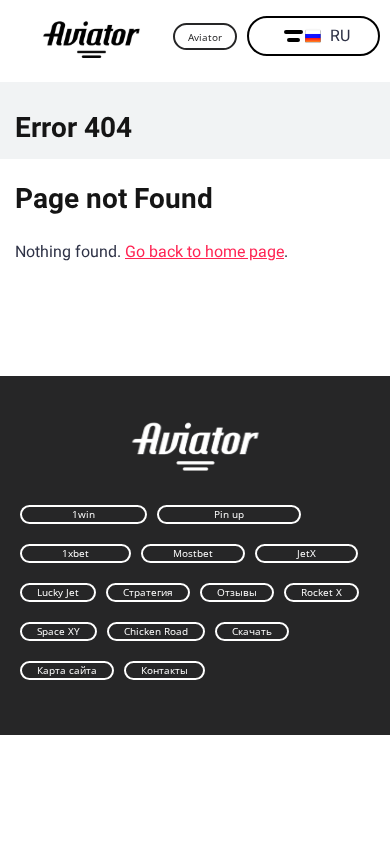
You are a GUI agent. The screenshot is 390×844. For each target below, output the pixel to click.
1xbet (75, 553)
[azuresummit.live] (91, 37)
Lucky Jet (58, 592)
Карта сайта (67, 670)
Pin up (229, 514)
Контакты (164, 670)
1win (83, 514)
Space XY (58, 631)
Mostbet (193, 553)
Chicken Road (156, 631)
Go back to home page (204, 251)
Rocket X (321, 592)
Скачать (252, 631)
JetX (306, 553)
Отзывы (237, 592)
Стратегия (148, 592)
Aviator (205, 37)
